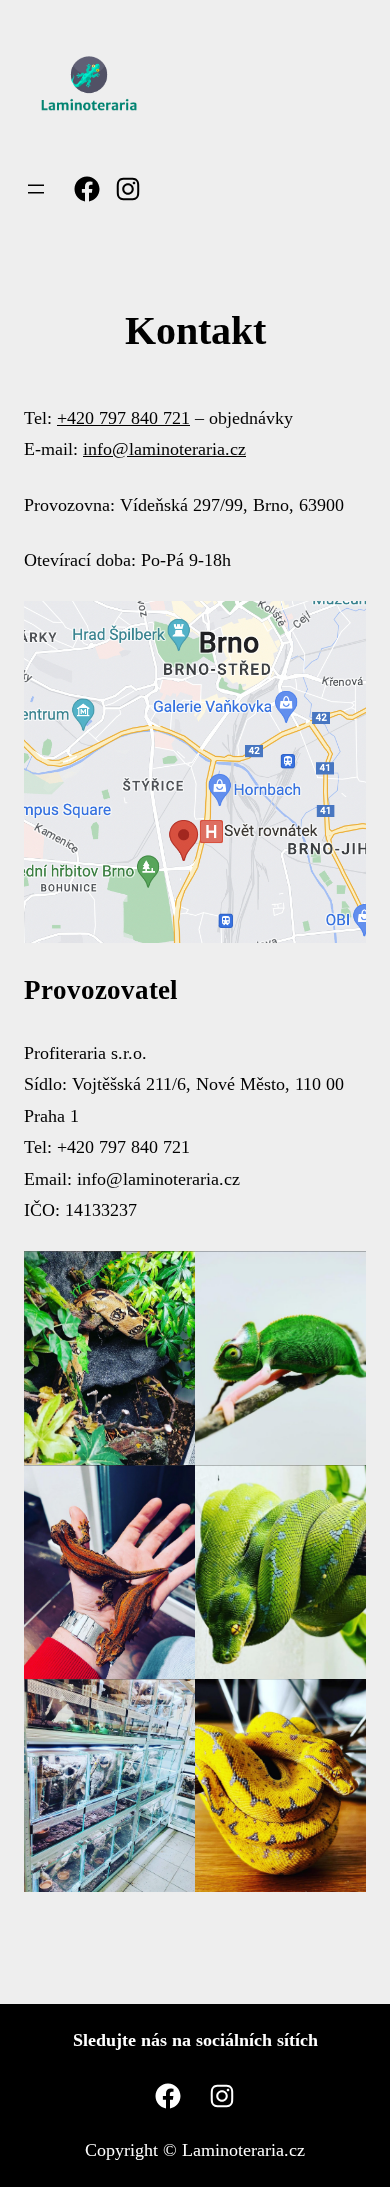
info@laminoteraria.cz (164, 449)
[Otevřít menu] (36, 189)
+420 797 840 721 (123, 418)
